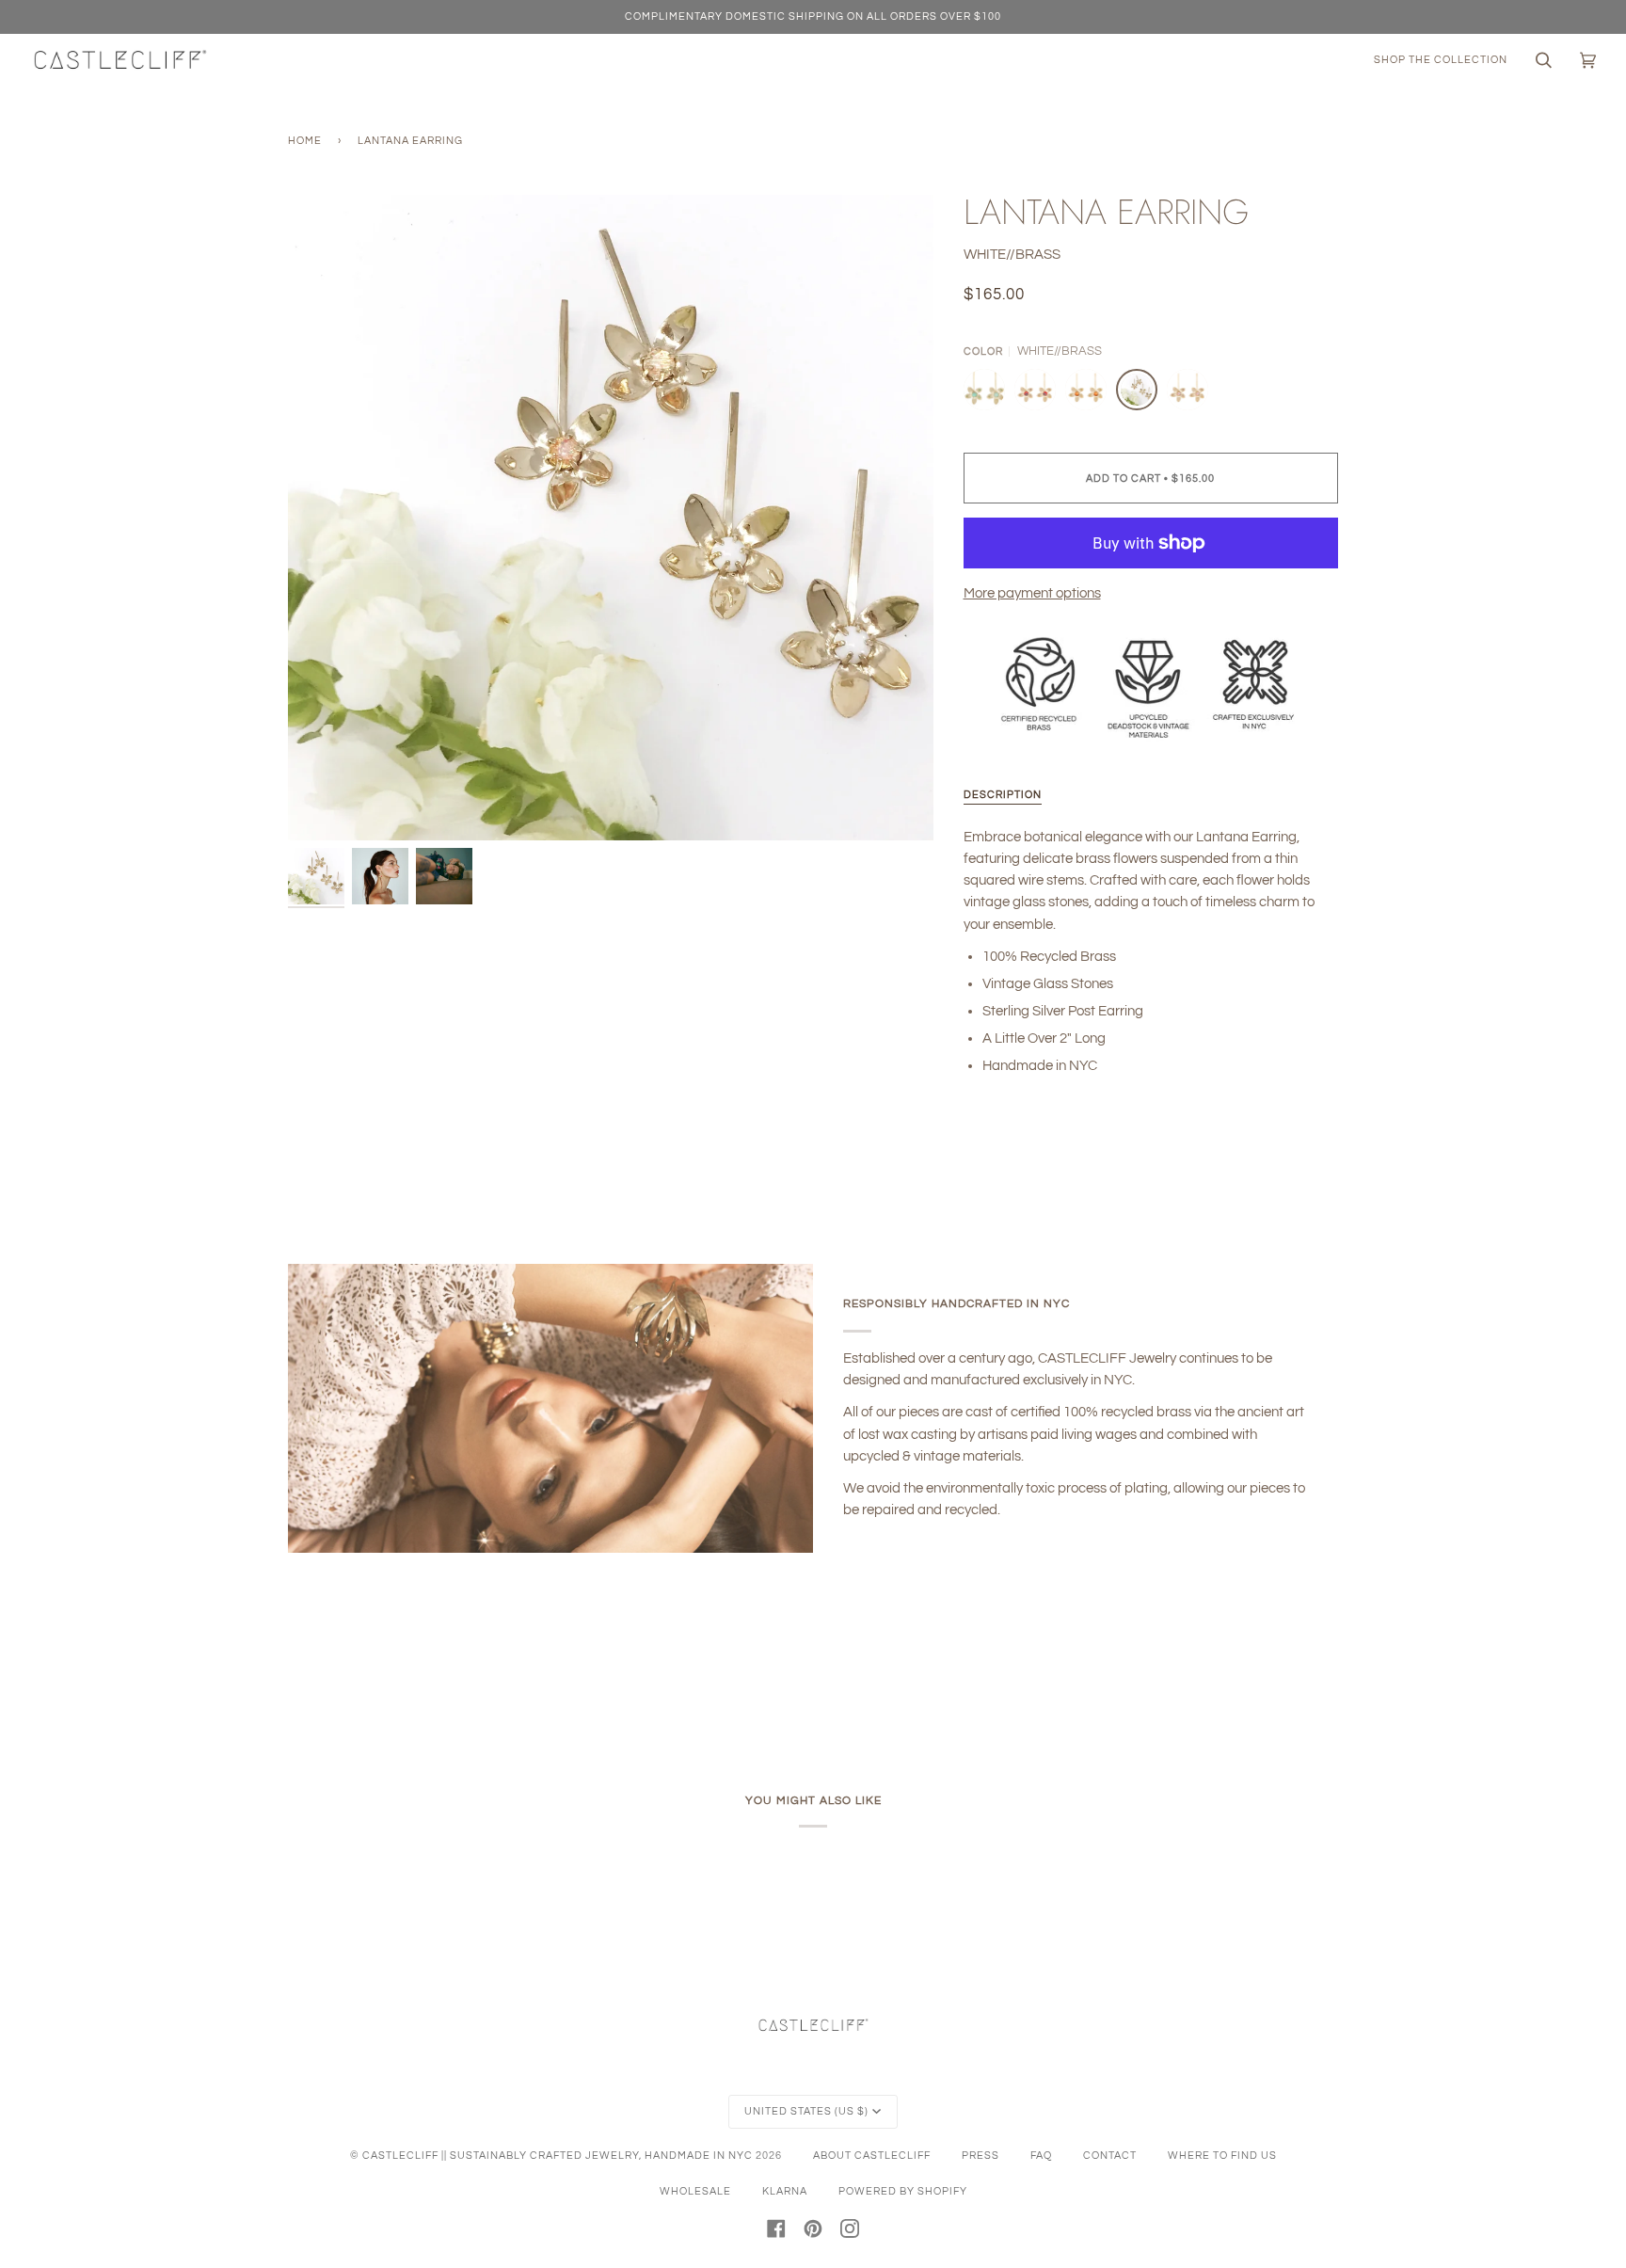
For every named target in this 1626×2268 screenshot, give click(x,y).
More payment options (1032, 593)
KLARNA (785, 2191)
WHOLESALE (695, 2191)
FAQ (1041, 2156)
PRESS (980, 2156)
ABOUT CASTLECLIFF (872, 2156)
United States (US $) (806, 2111)
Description (1003, 795)
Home (305, 141)
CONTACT (1110, 2156)
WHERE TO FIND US (1222, 2156)
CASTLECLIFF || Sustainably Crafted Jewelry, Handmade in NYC (558, 2156)
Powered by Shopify (903, 2191)
